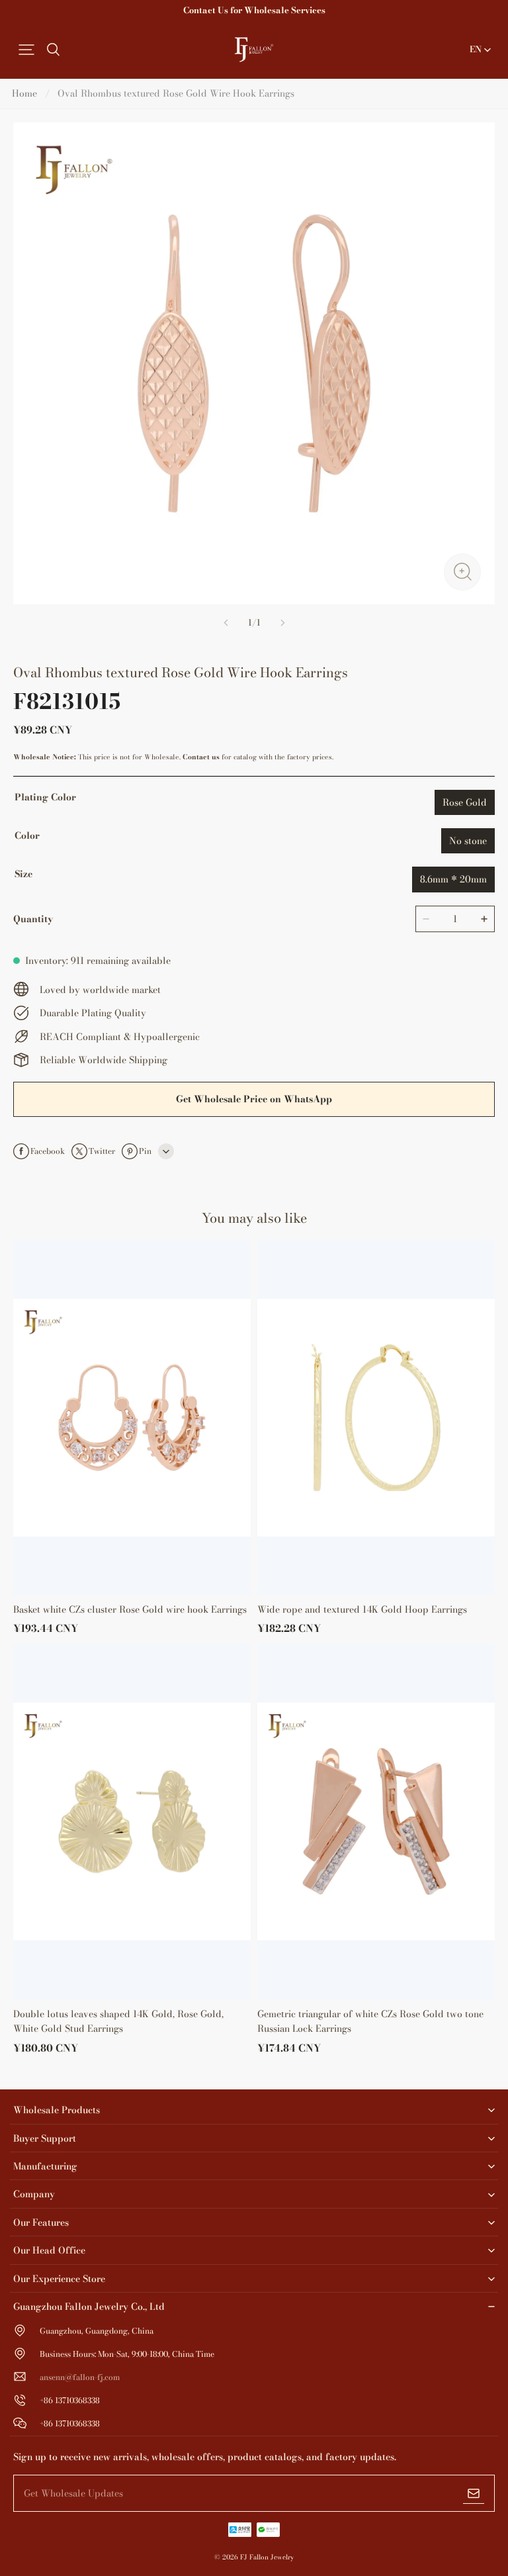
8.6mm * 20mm (453, 879)
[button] (26, 50)
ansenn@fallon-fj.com (80, 2377)
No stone (468, 841)
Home (24, 93)
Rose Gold (465, 802)
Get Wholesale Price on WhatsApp (254, 1099)
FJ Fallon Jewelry (267, 2557)
